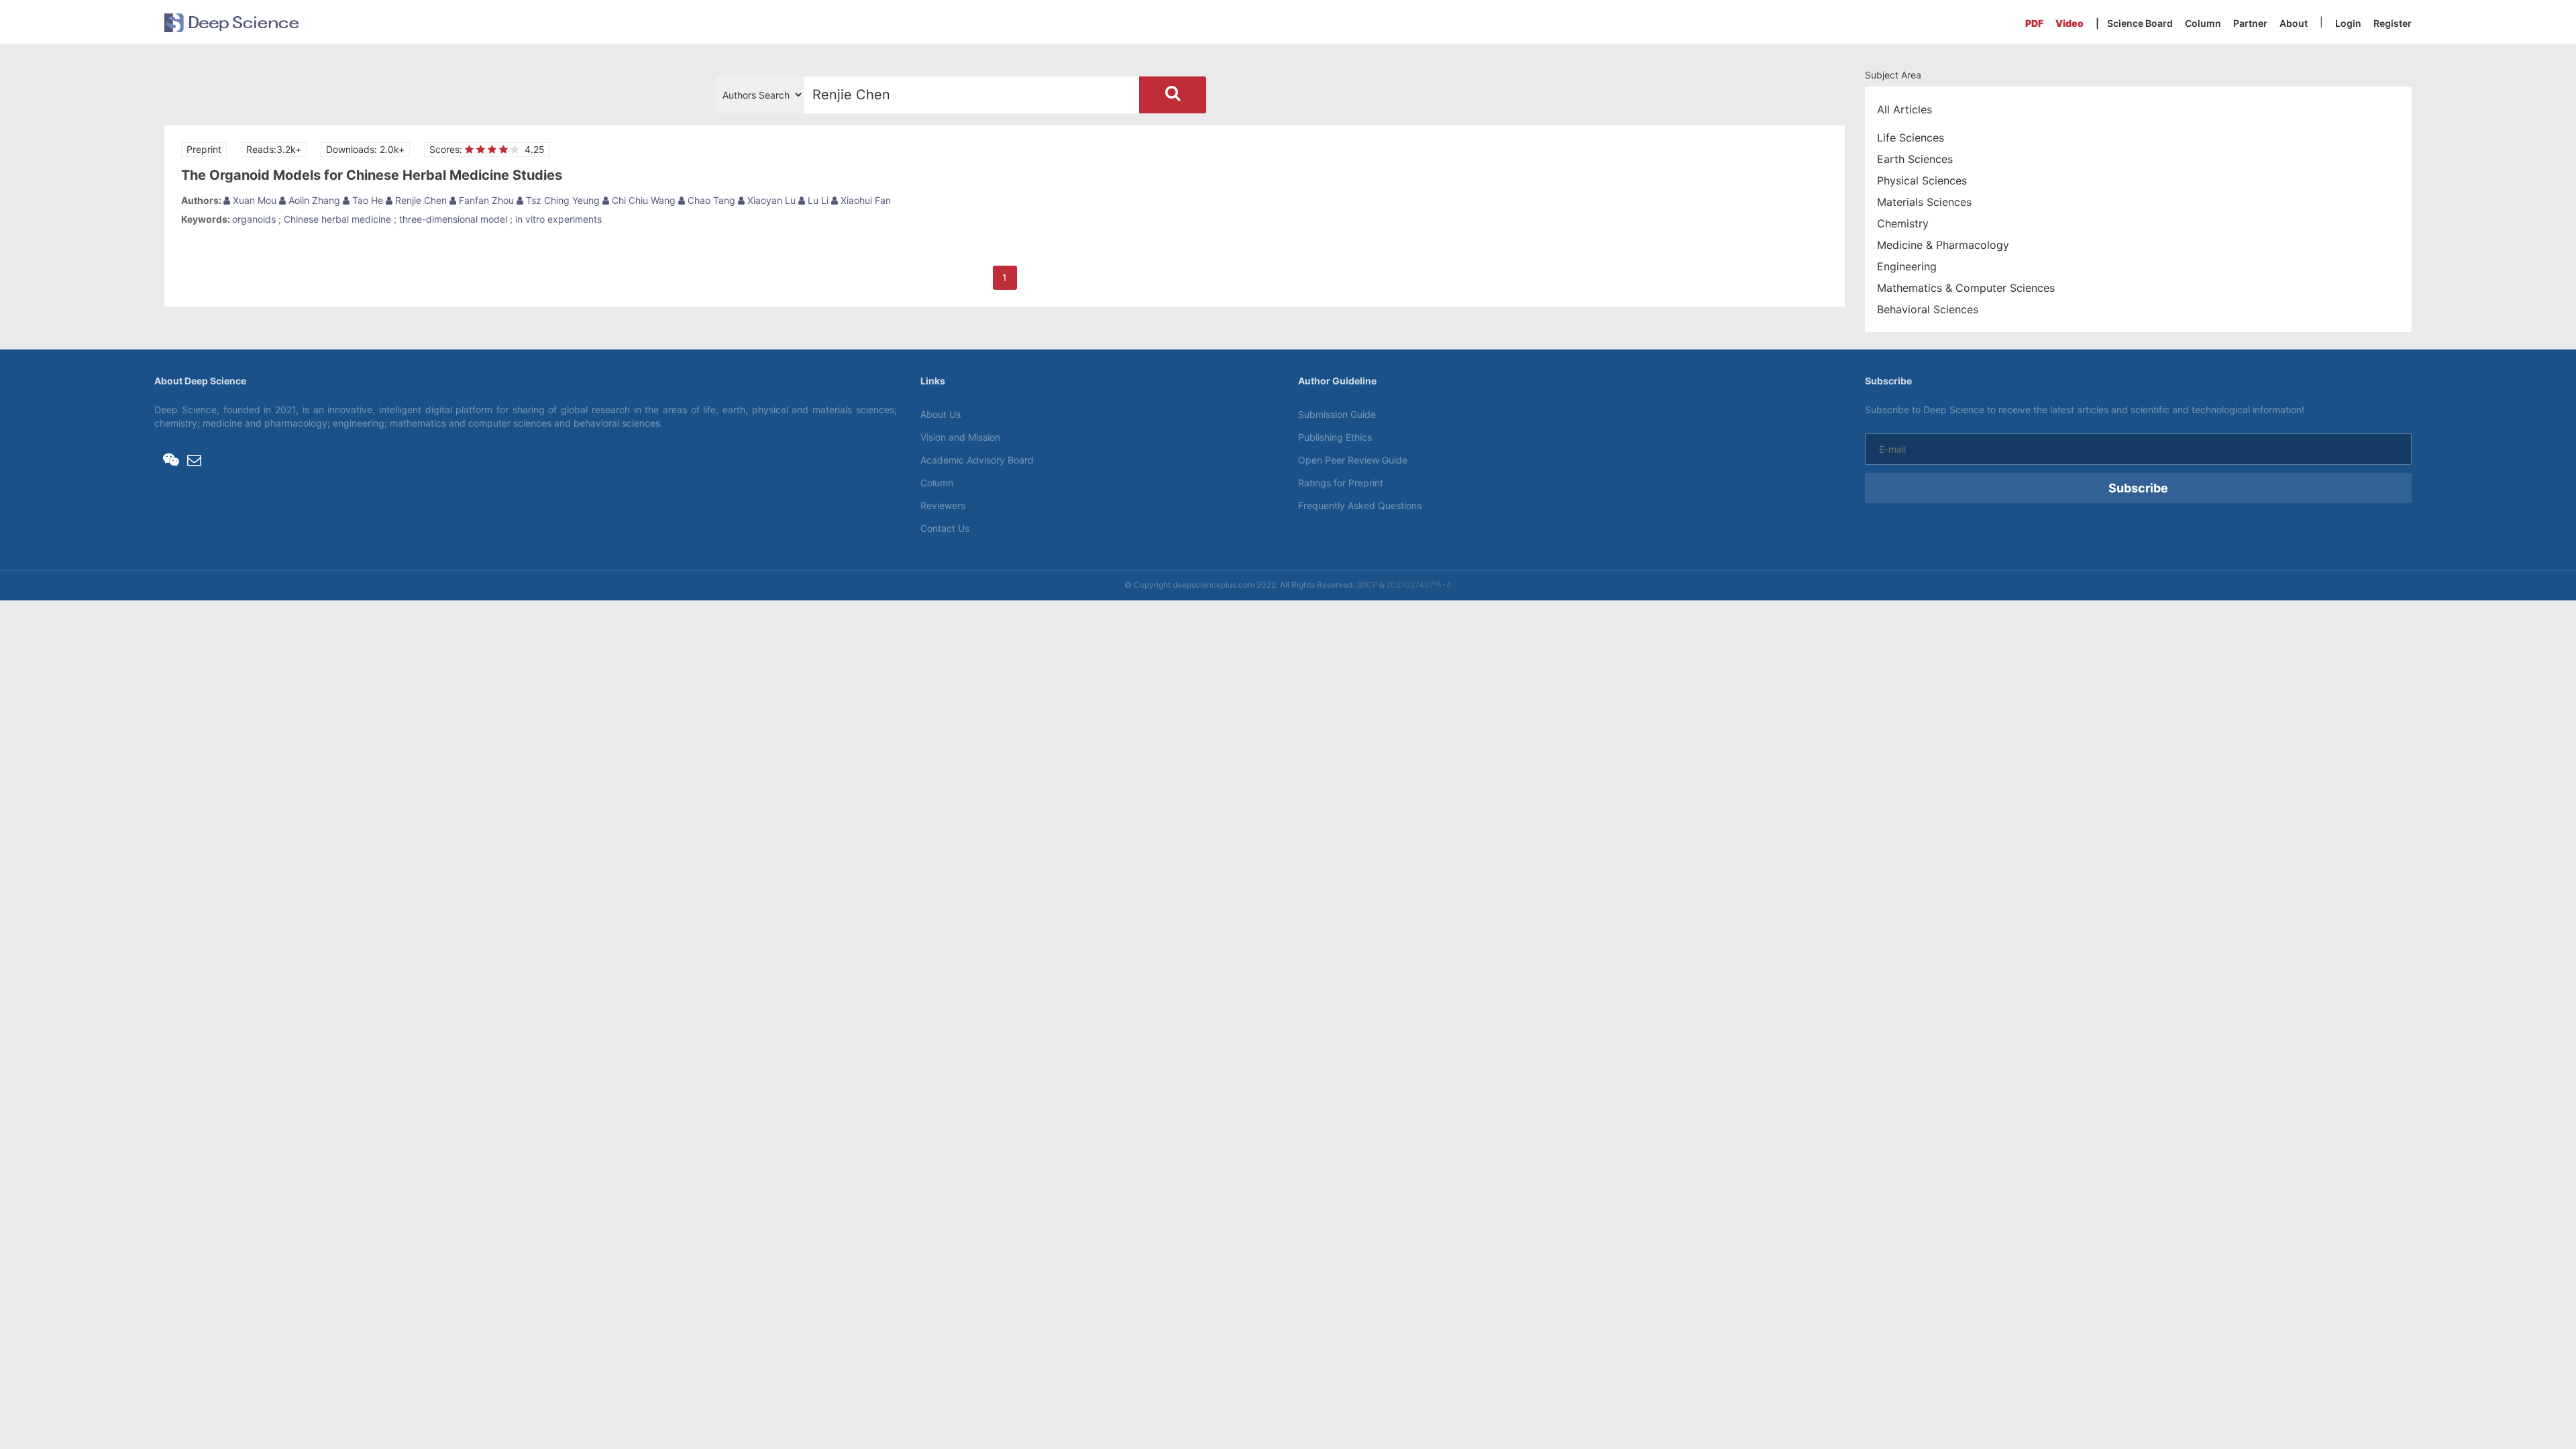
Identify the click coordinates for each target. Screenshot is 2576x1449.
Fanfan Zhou (485, 200)
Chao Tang (710, 200)
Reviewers (943, 505)
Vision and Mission (960, 437)
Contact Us (945, 528)
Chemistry (1903, 223)
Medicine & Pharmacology (1943, 245)
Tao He (366, 200)
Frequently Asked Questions (1360, 505)
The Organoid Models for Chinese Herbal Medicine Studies (372, 175)
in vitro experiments (558, 219)
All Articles (1904, 109)
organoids (254, 219)
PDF (2034, 23)
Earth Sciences (1915, 159)
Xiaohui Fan (864, 200)
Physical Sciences (1922, 180)
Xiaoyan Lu (770, 200)
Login (2348, 23)
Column (2203, 23)
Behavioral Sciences (1928, 309)
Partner (2250, 23)
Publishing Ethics (1335, 437)
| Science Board (2134, 23)
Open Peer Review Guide (1353, 460)
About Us (941, 414)
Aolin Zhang (313, 200)
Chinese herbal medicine (337, 219)
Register (2393, 23)
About (2294, 23)
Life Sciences (1911, 138)
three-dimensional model (453, 219)
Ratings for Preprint (1341, 483)
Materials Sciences (1924, 202)
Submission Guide (1337, 414)
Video (2070, 23)
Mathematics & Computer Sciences (1966, 288)
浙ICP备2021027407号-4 (1404, 585)
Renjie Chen (420, 200)
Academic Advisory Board (977, 460)
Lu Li (817, 200)
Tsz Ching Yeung (561, 200)
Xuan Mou (253, 200)
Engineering (1907, 266)
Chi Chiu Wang (642, 200)
